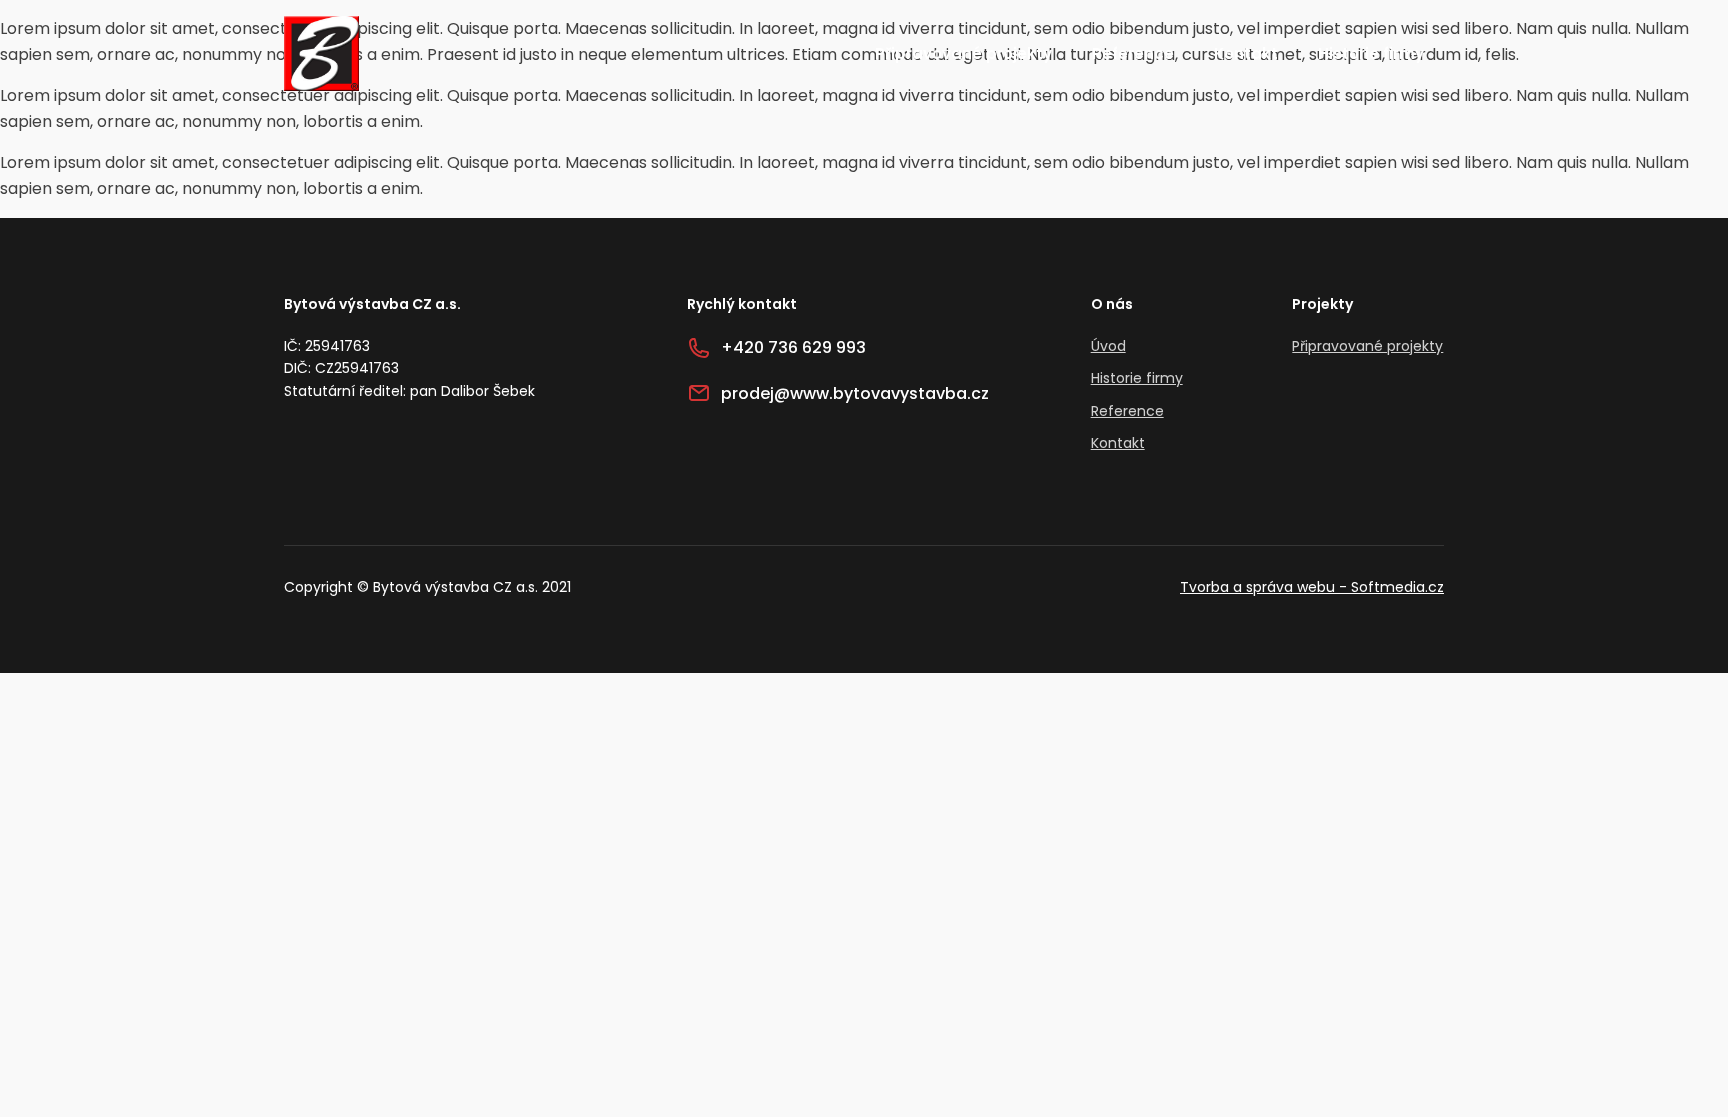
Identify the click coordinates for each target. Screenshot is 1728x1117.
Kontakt (1246, 53)
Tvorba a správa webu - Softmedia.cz (1312, 587)
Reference (1133, 53)
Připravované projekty (963, 53)
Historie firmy (1371, 53)
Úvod (1108, 346)
